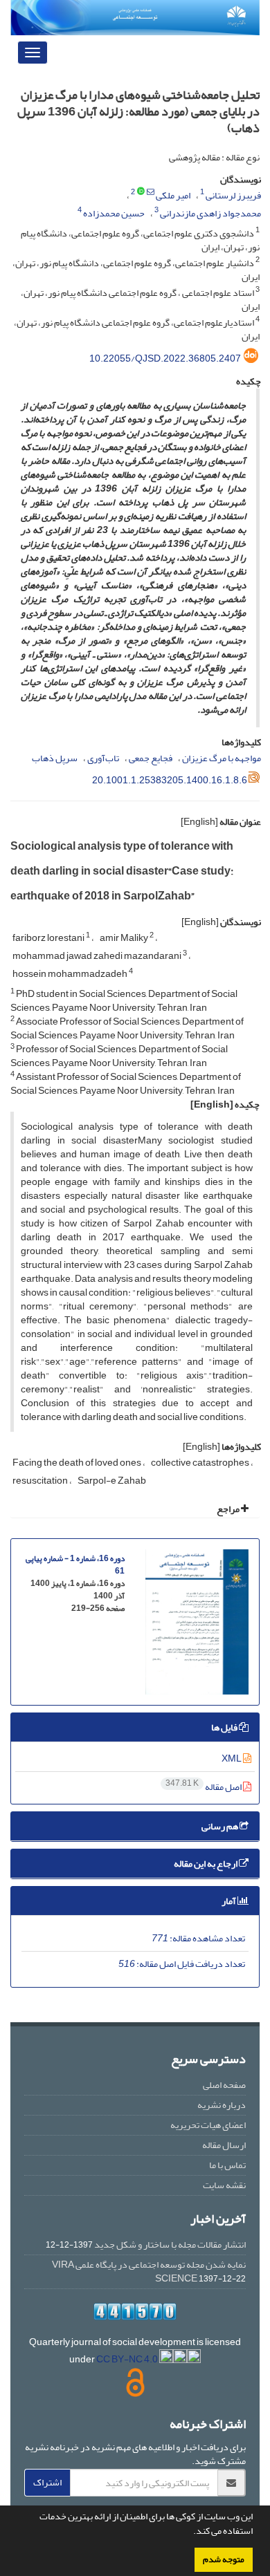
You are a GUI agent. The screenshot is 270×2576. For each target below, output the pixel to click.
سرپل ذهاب (55, 758)
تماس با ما (227, 2165)
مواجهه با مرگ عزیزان (222, 758)
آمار (229, 1901)
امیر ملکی (173, 195)
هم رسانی (220, 1826)
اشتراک (47, 2482)
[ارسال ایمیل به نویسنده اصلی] (151, 192)
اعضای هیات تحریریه (208, 2125)
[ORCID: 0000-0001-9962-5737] (141, 192)
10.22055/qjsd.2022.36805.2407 (165, 358)
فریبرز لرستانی (233, 195)
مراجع (229, 1509)
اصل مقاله (204, 1787)
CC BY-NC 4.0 (128, 2359)
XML (232, 1758)
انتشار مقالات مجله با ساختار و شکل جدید (170, 2244)
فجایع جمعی (151, 758)
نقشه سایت (224, 2185)
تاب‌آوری (103, 758)
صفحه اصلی (224, 2085)
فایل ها (225, 1727)
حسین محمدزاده (114, 213)
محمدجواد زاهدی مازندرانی (210, 213)
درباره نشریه (222, 2105)
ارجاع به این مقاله (206, 1864)
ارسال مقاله (224, 2145)
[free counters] (135, 2312)
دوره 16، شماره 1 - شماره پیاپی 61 (75, 1565)
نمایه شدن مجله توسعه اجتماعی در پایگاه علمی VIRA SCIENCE (149, 2271)
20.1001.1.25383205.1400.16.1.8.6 (170, 780)
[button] (190, 2532)
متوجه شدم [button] (224, 2559)
